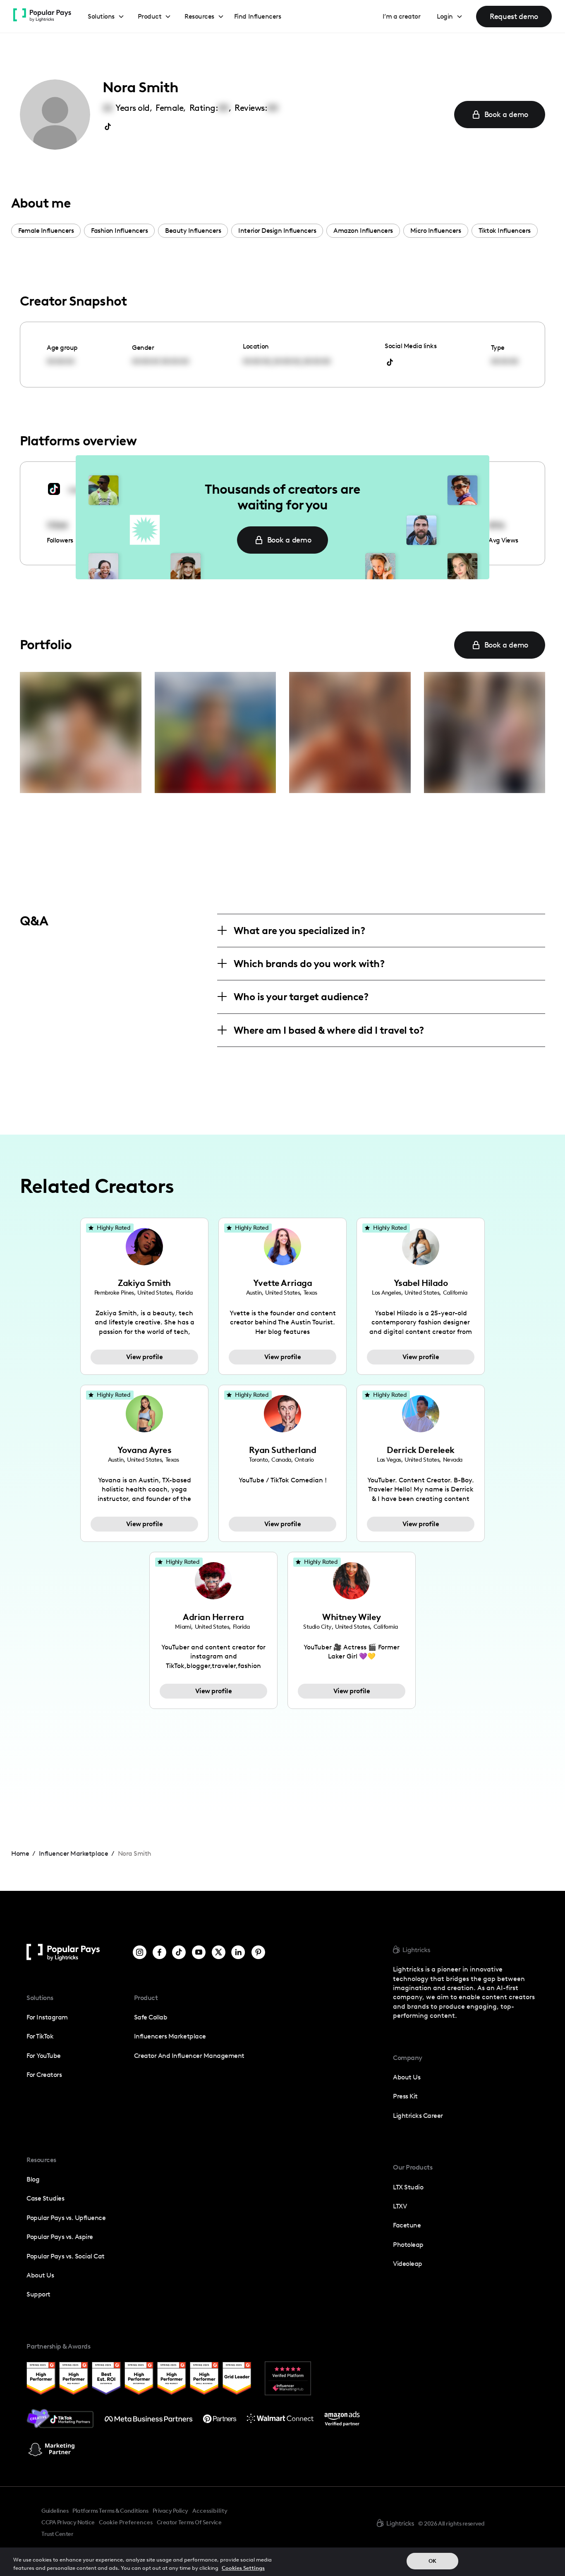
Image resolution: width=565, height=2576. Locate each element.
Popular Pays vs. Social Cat (66, 2256)
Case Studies (45, 2198)
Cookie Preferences (126, 2523)
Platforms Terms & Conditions (110, 2511)
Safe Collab (151, 2017)
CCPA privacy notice (68, 2522)
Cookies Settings (243, 2568)
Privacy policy (170, 2511)
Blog (33, 2179)
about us (407, 2077)
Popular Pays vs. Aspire (60, 2237)
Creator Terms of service (189, 2522)
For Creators (44, 2075)
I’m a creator (402, 16)
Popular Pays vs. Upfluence (66, 2218)
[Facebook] (159, 1952)
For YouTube (44, 2056)
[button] (106, 17)
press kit (405, 2096)
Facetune (407, 2225)
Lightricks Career (418, 2116)
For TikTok (40, 2036)
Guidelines (55, 2511)
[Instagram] (140, 1952)
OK (432, 2561)
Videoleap (408, 2264)
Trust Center (57, 2534)
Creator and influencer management (189, 2056)
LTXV (400, 2206)
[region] (282, 2562)
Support (38, 2294)
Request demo (514, 16)
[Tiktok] (179, 1952)
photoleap (408, 2245)
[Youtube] (199, 1952)
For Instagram (47, 2017)
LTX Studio (408, 2187)
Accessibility (210, 2511)
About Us (40, 2275)
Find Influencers (257, 16)
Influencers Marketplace (170, 2036)
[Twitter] (219, 1952)
